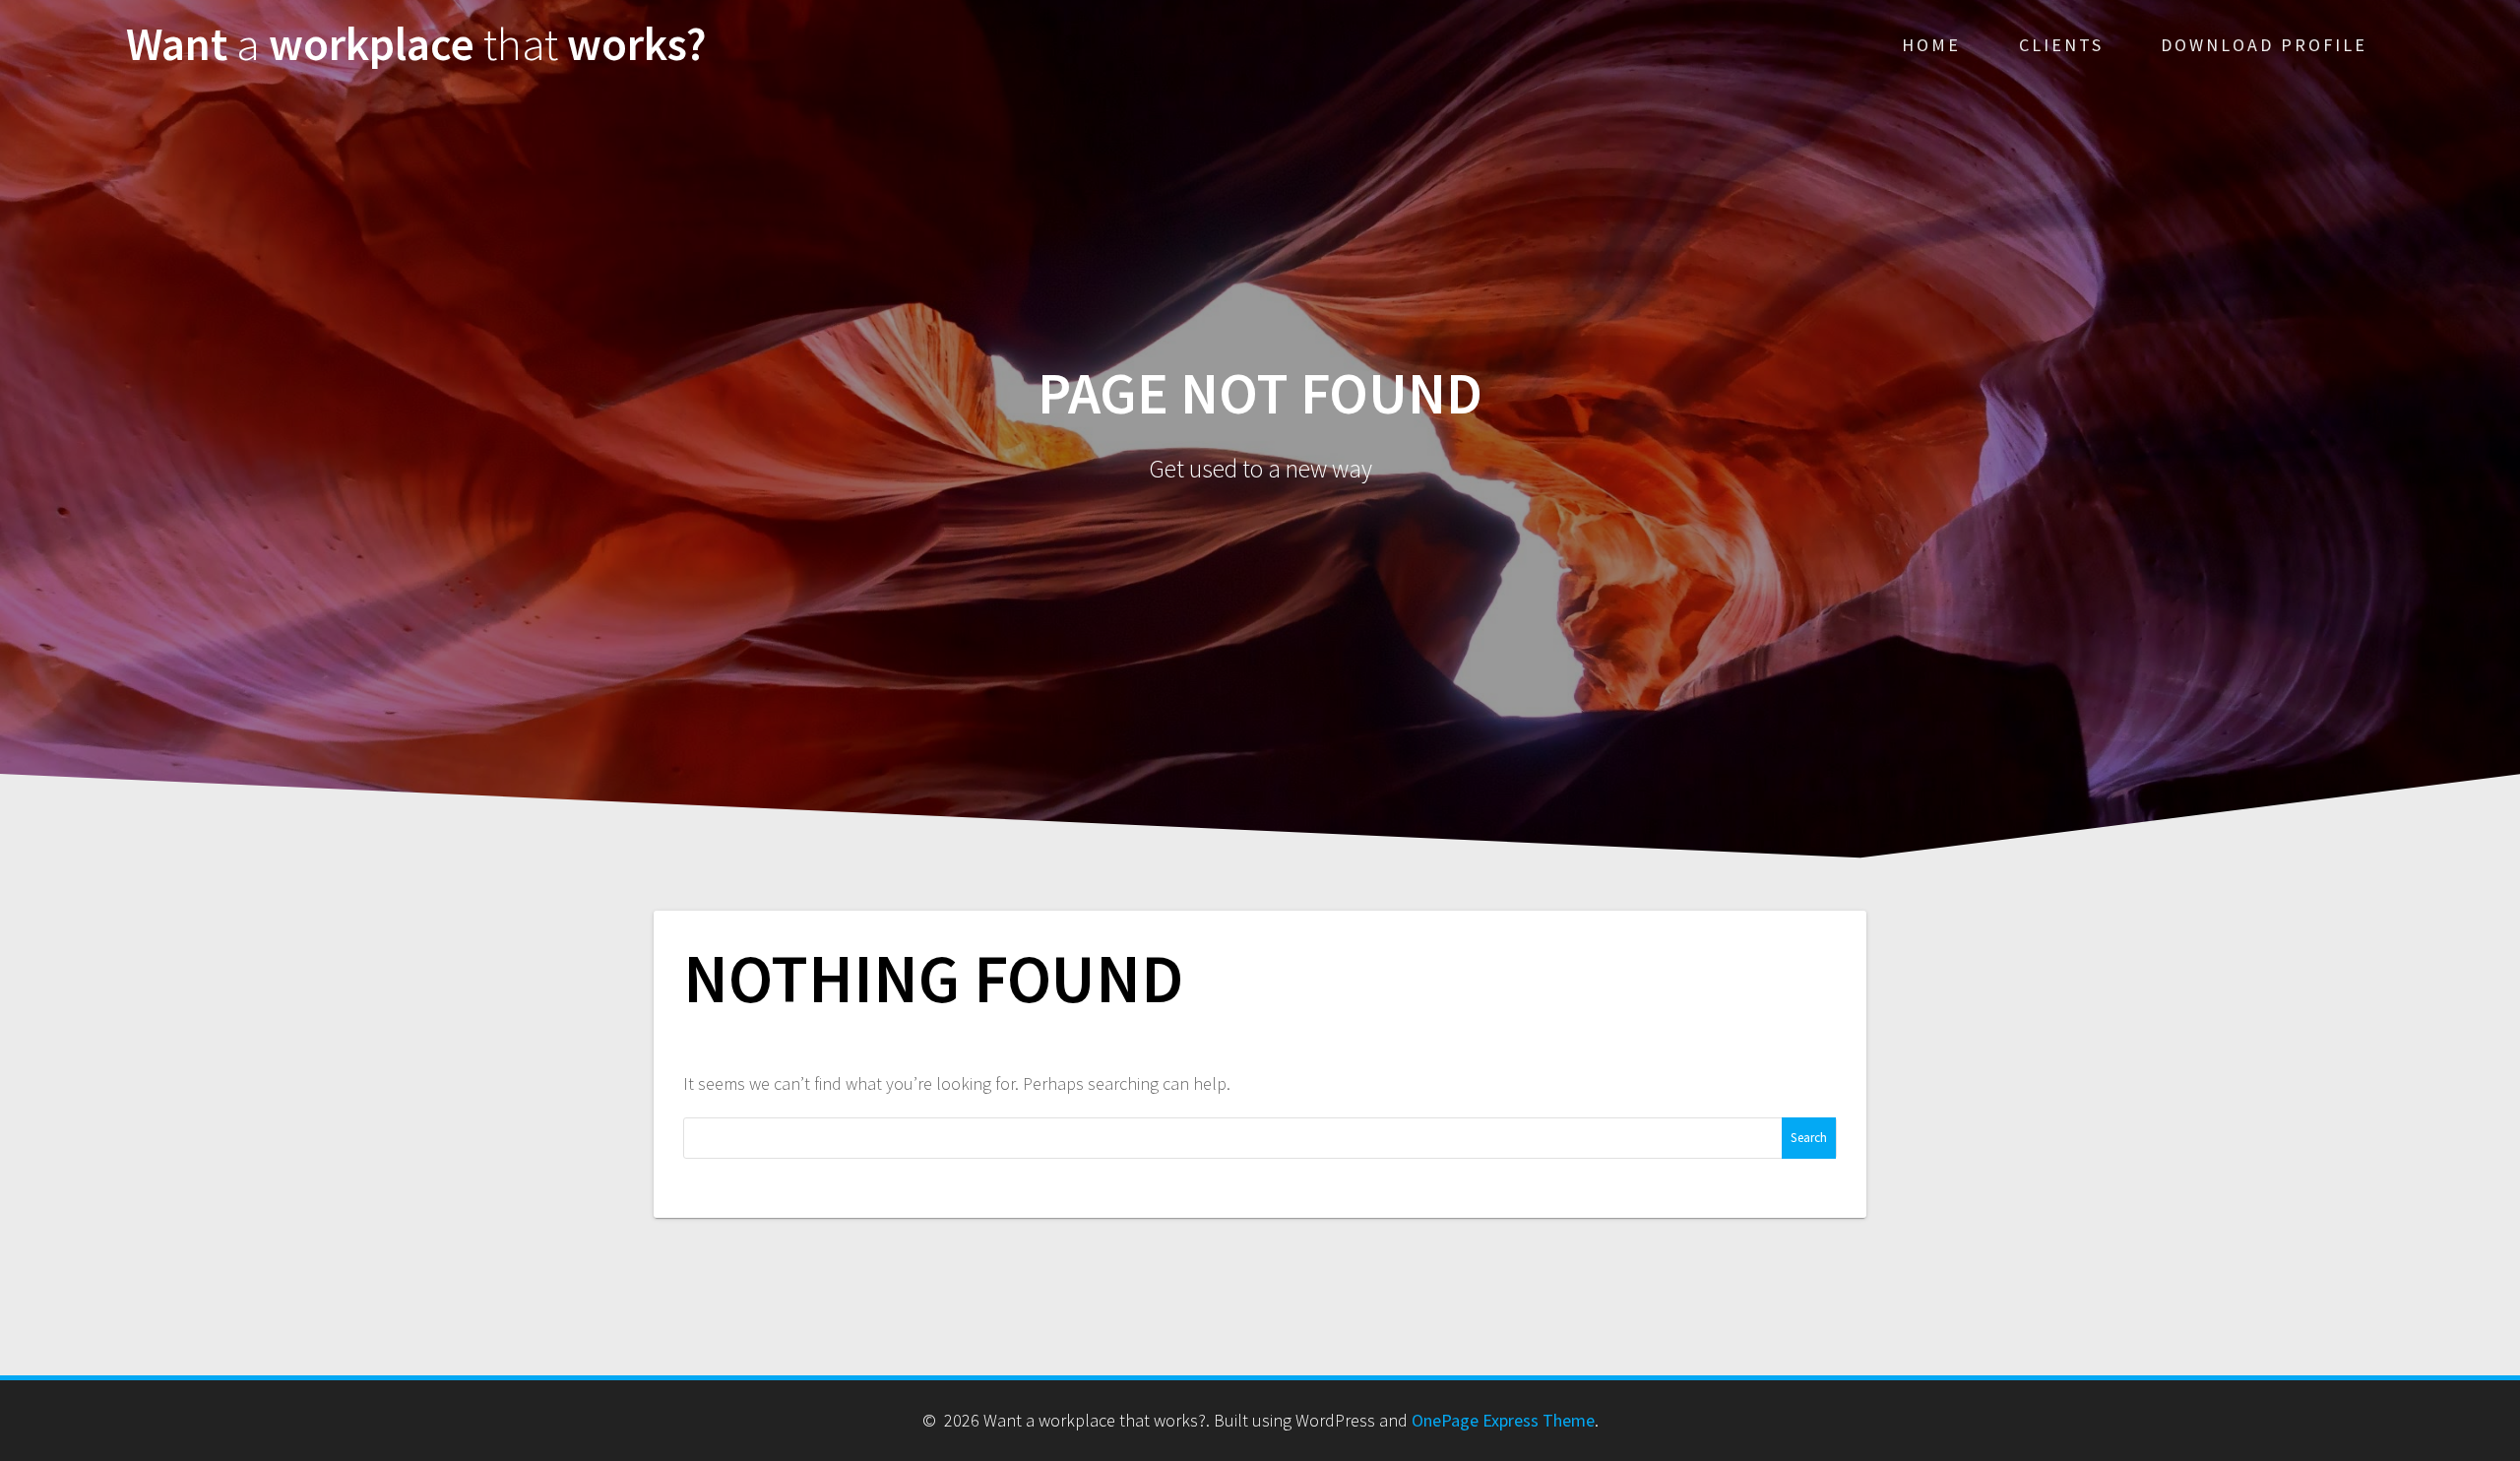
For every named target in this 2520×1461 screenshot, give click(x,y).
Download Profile (2264, 45)
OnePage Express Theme (1503, 1420)
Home (1931, 45)
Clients (2061, 45)
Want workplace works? (416, 45)
